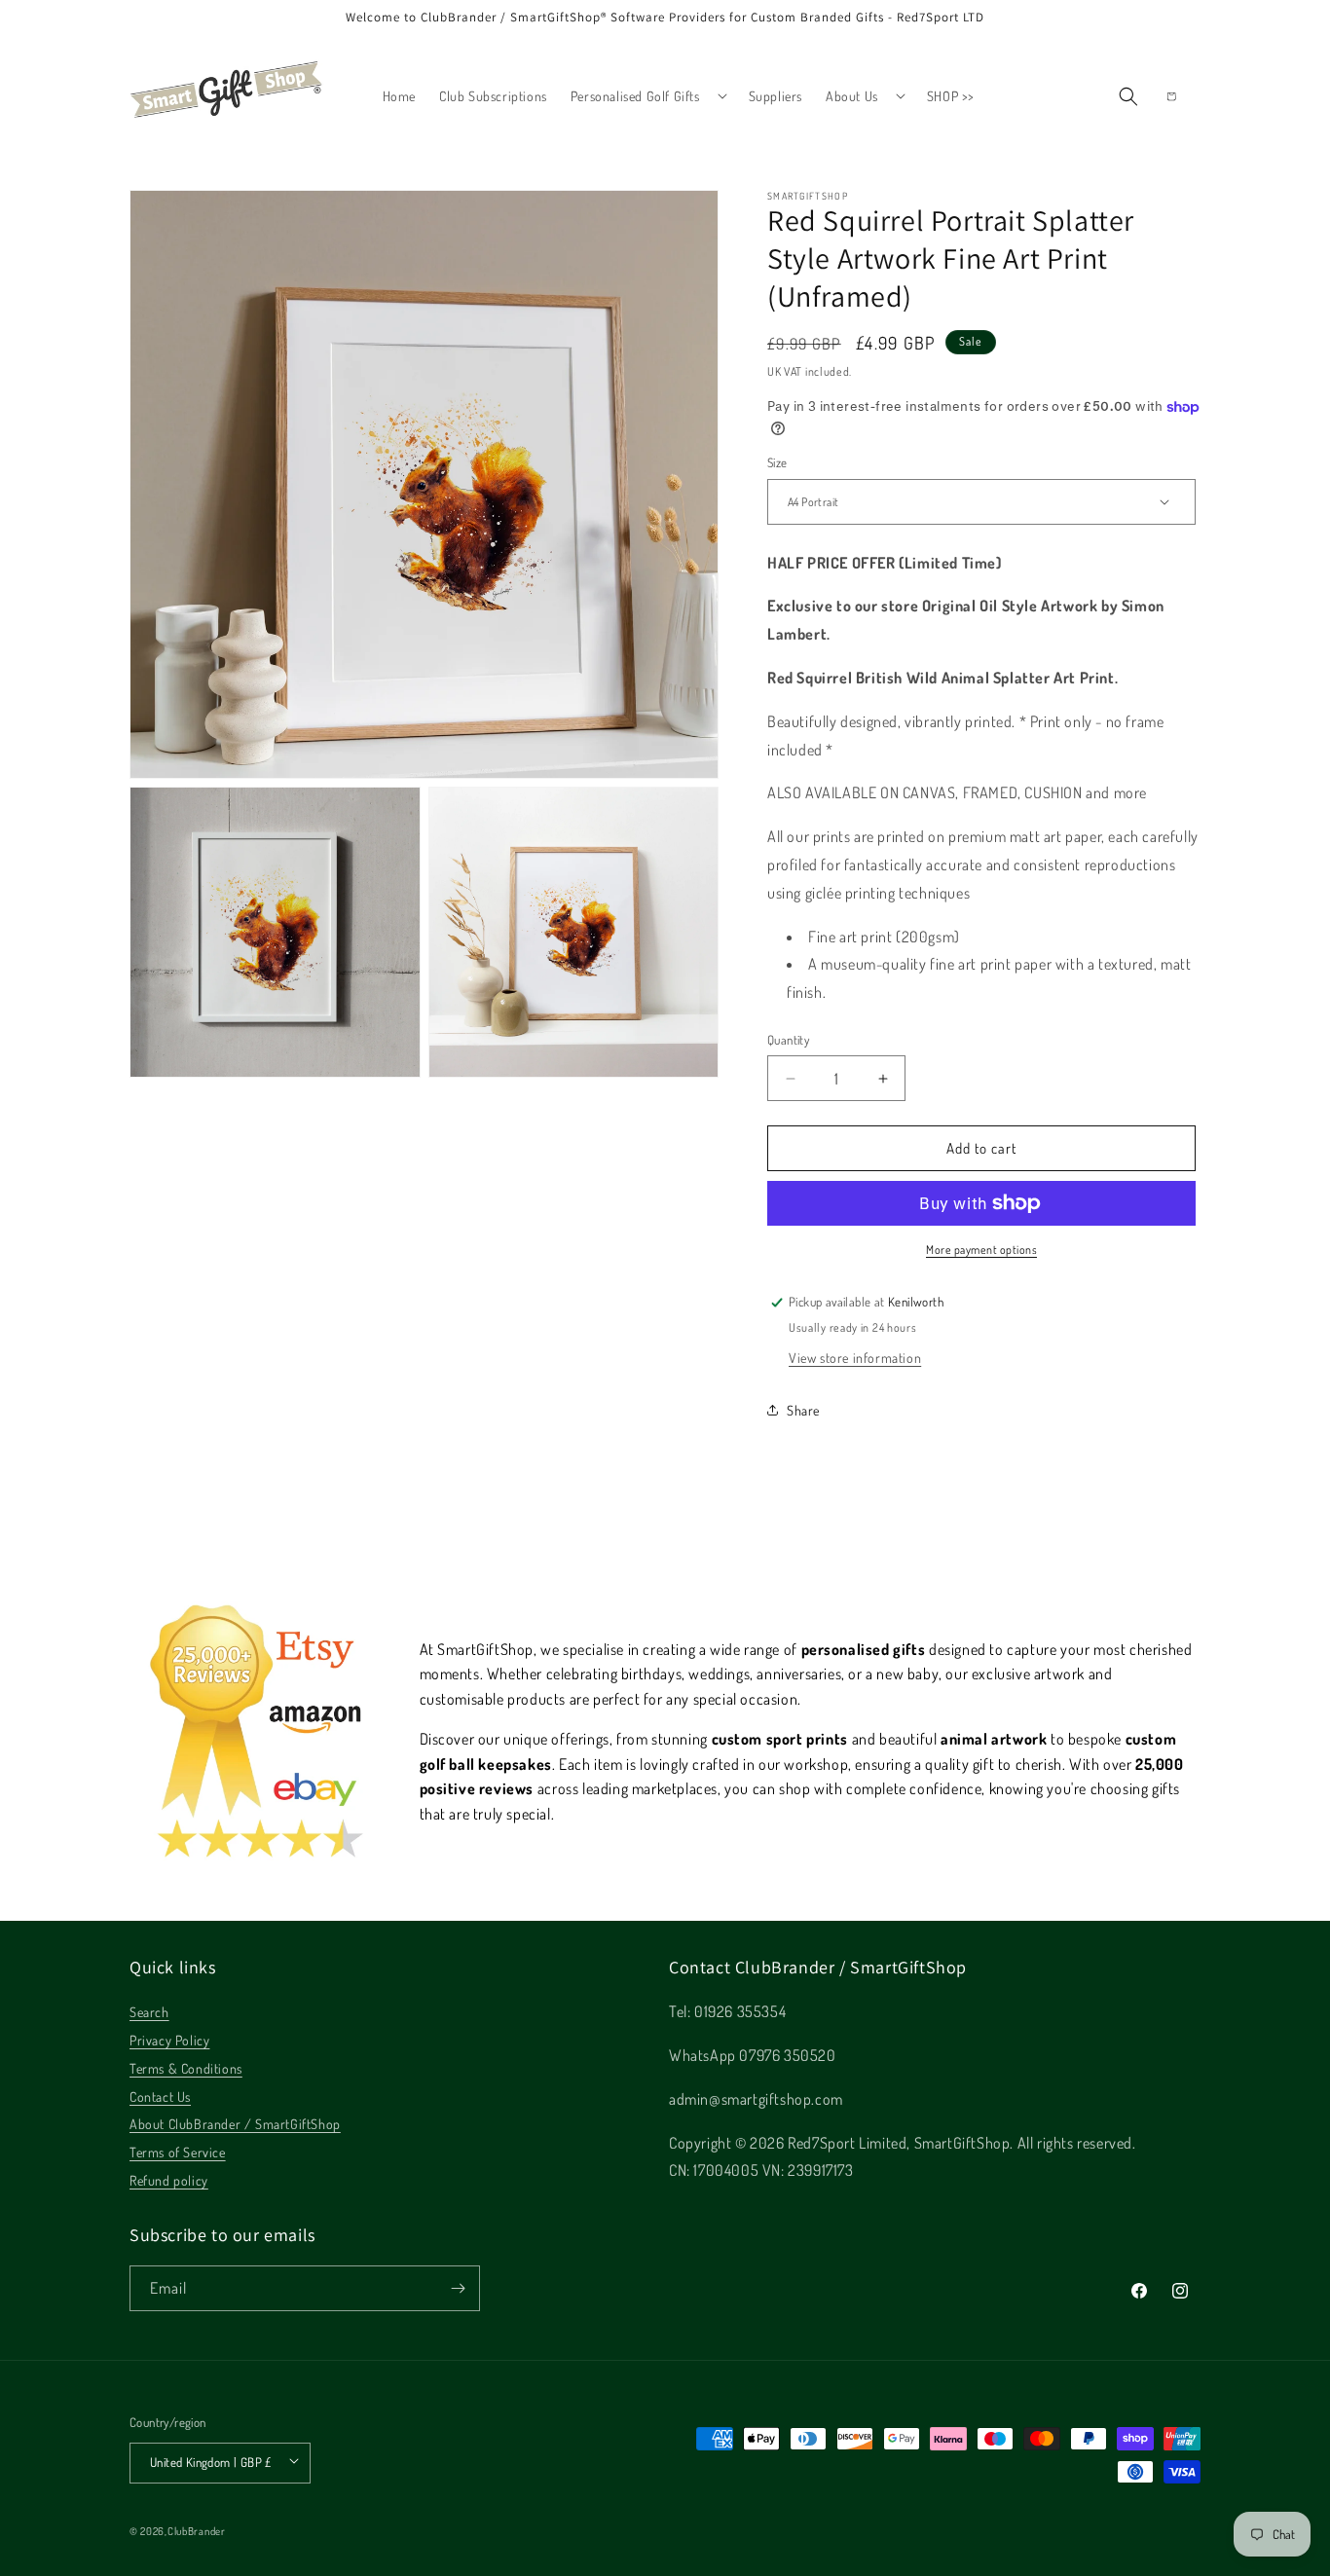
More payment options (981, 1250)
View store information (855, 1358)
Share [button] (803, 1410)
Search (149, 2012)
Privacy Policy (169, 2040)
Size (777, 462)
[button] (648, 96)
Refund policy (169, 2180)
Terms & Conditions (186, 2068)
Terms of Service (178, 2152)
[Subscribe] (458, 2288)
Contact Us (160, 2097)
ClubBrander (197, 2531)
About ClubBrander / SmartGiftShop (235, 2124)
